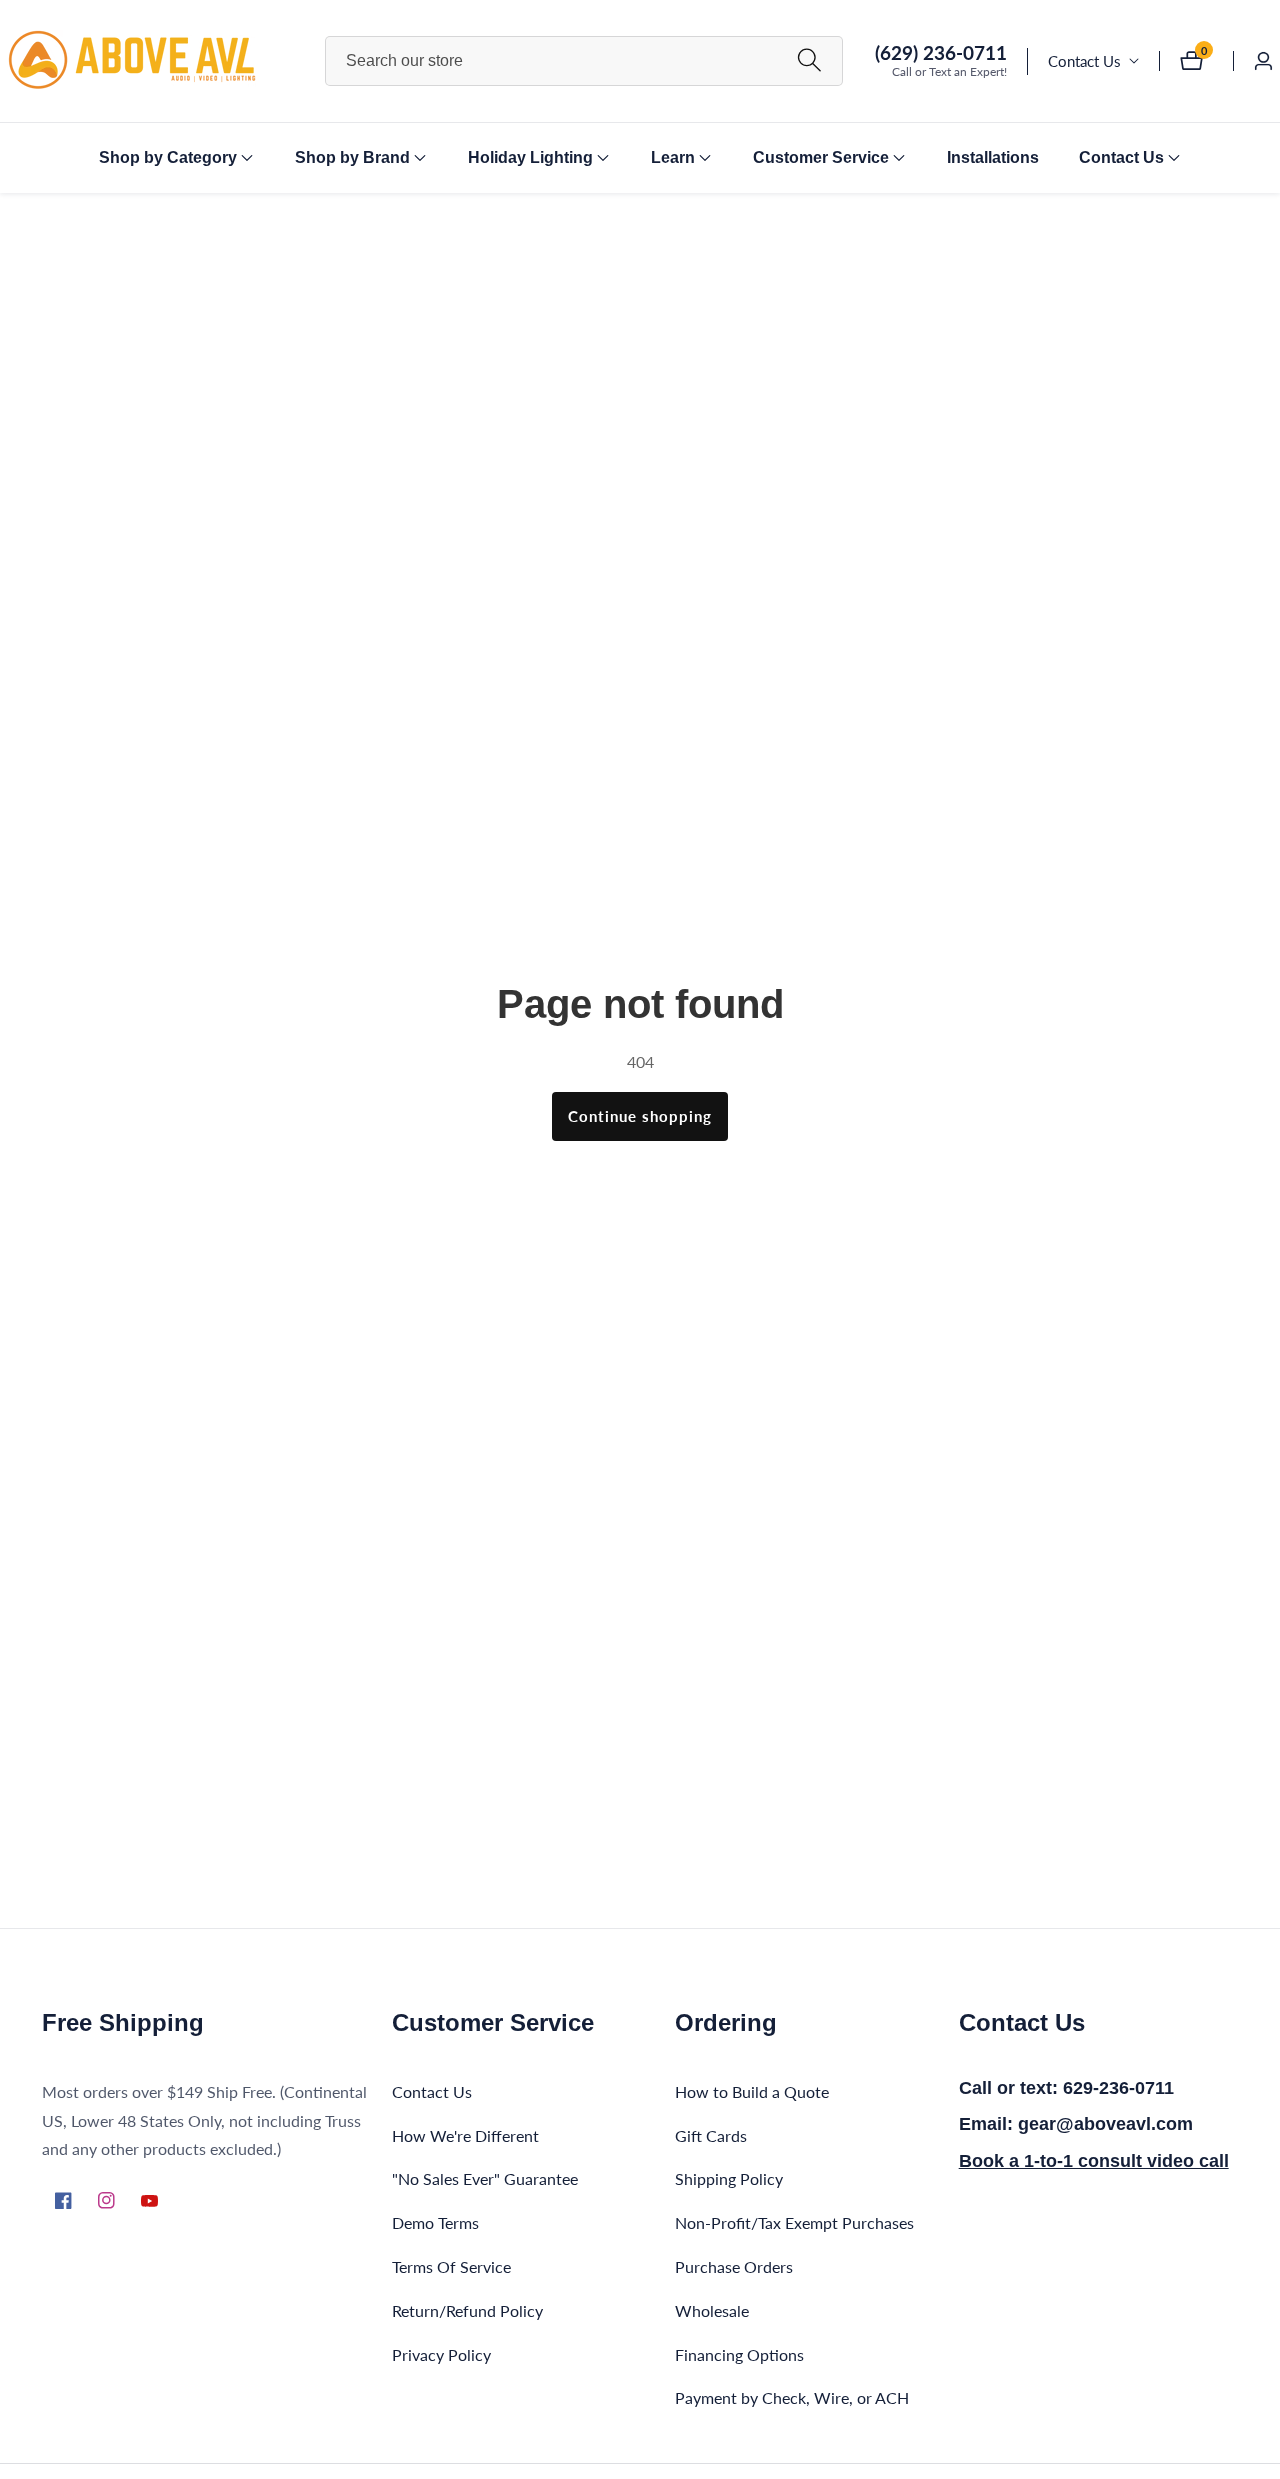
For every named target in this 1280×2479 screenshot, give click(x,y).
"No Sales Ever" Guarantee (485, 2179)
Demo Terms (435, 2222)
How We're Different (465, 2135)
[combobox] (584, 61)
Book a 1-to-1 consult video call (1094, 2161)
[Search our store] (809, 60)
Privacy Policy (441, 2354)
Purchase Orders (734, 2266)
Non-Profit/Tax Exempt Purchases (794, 2222)
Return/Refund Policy (467, 2310)
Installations (993, 157)
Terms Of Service (451, 2266)
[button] (168, 158)
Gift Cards (711, 2135)
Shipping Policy (729, 2179)
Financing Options (739, 2354)
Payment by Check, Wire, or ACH (792, 2398)
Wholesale (712, 2310)
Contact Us (1084, 61)
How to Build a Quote (752, 2091)
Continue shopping (640, 1116)
